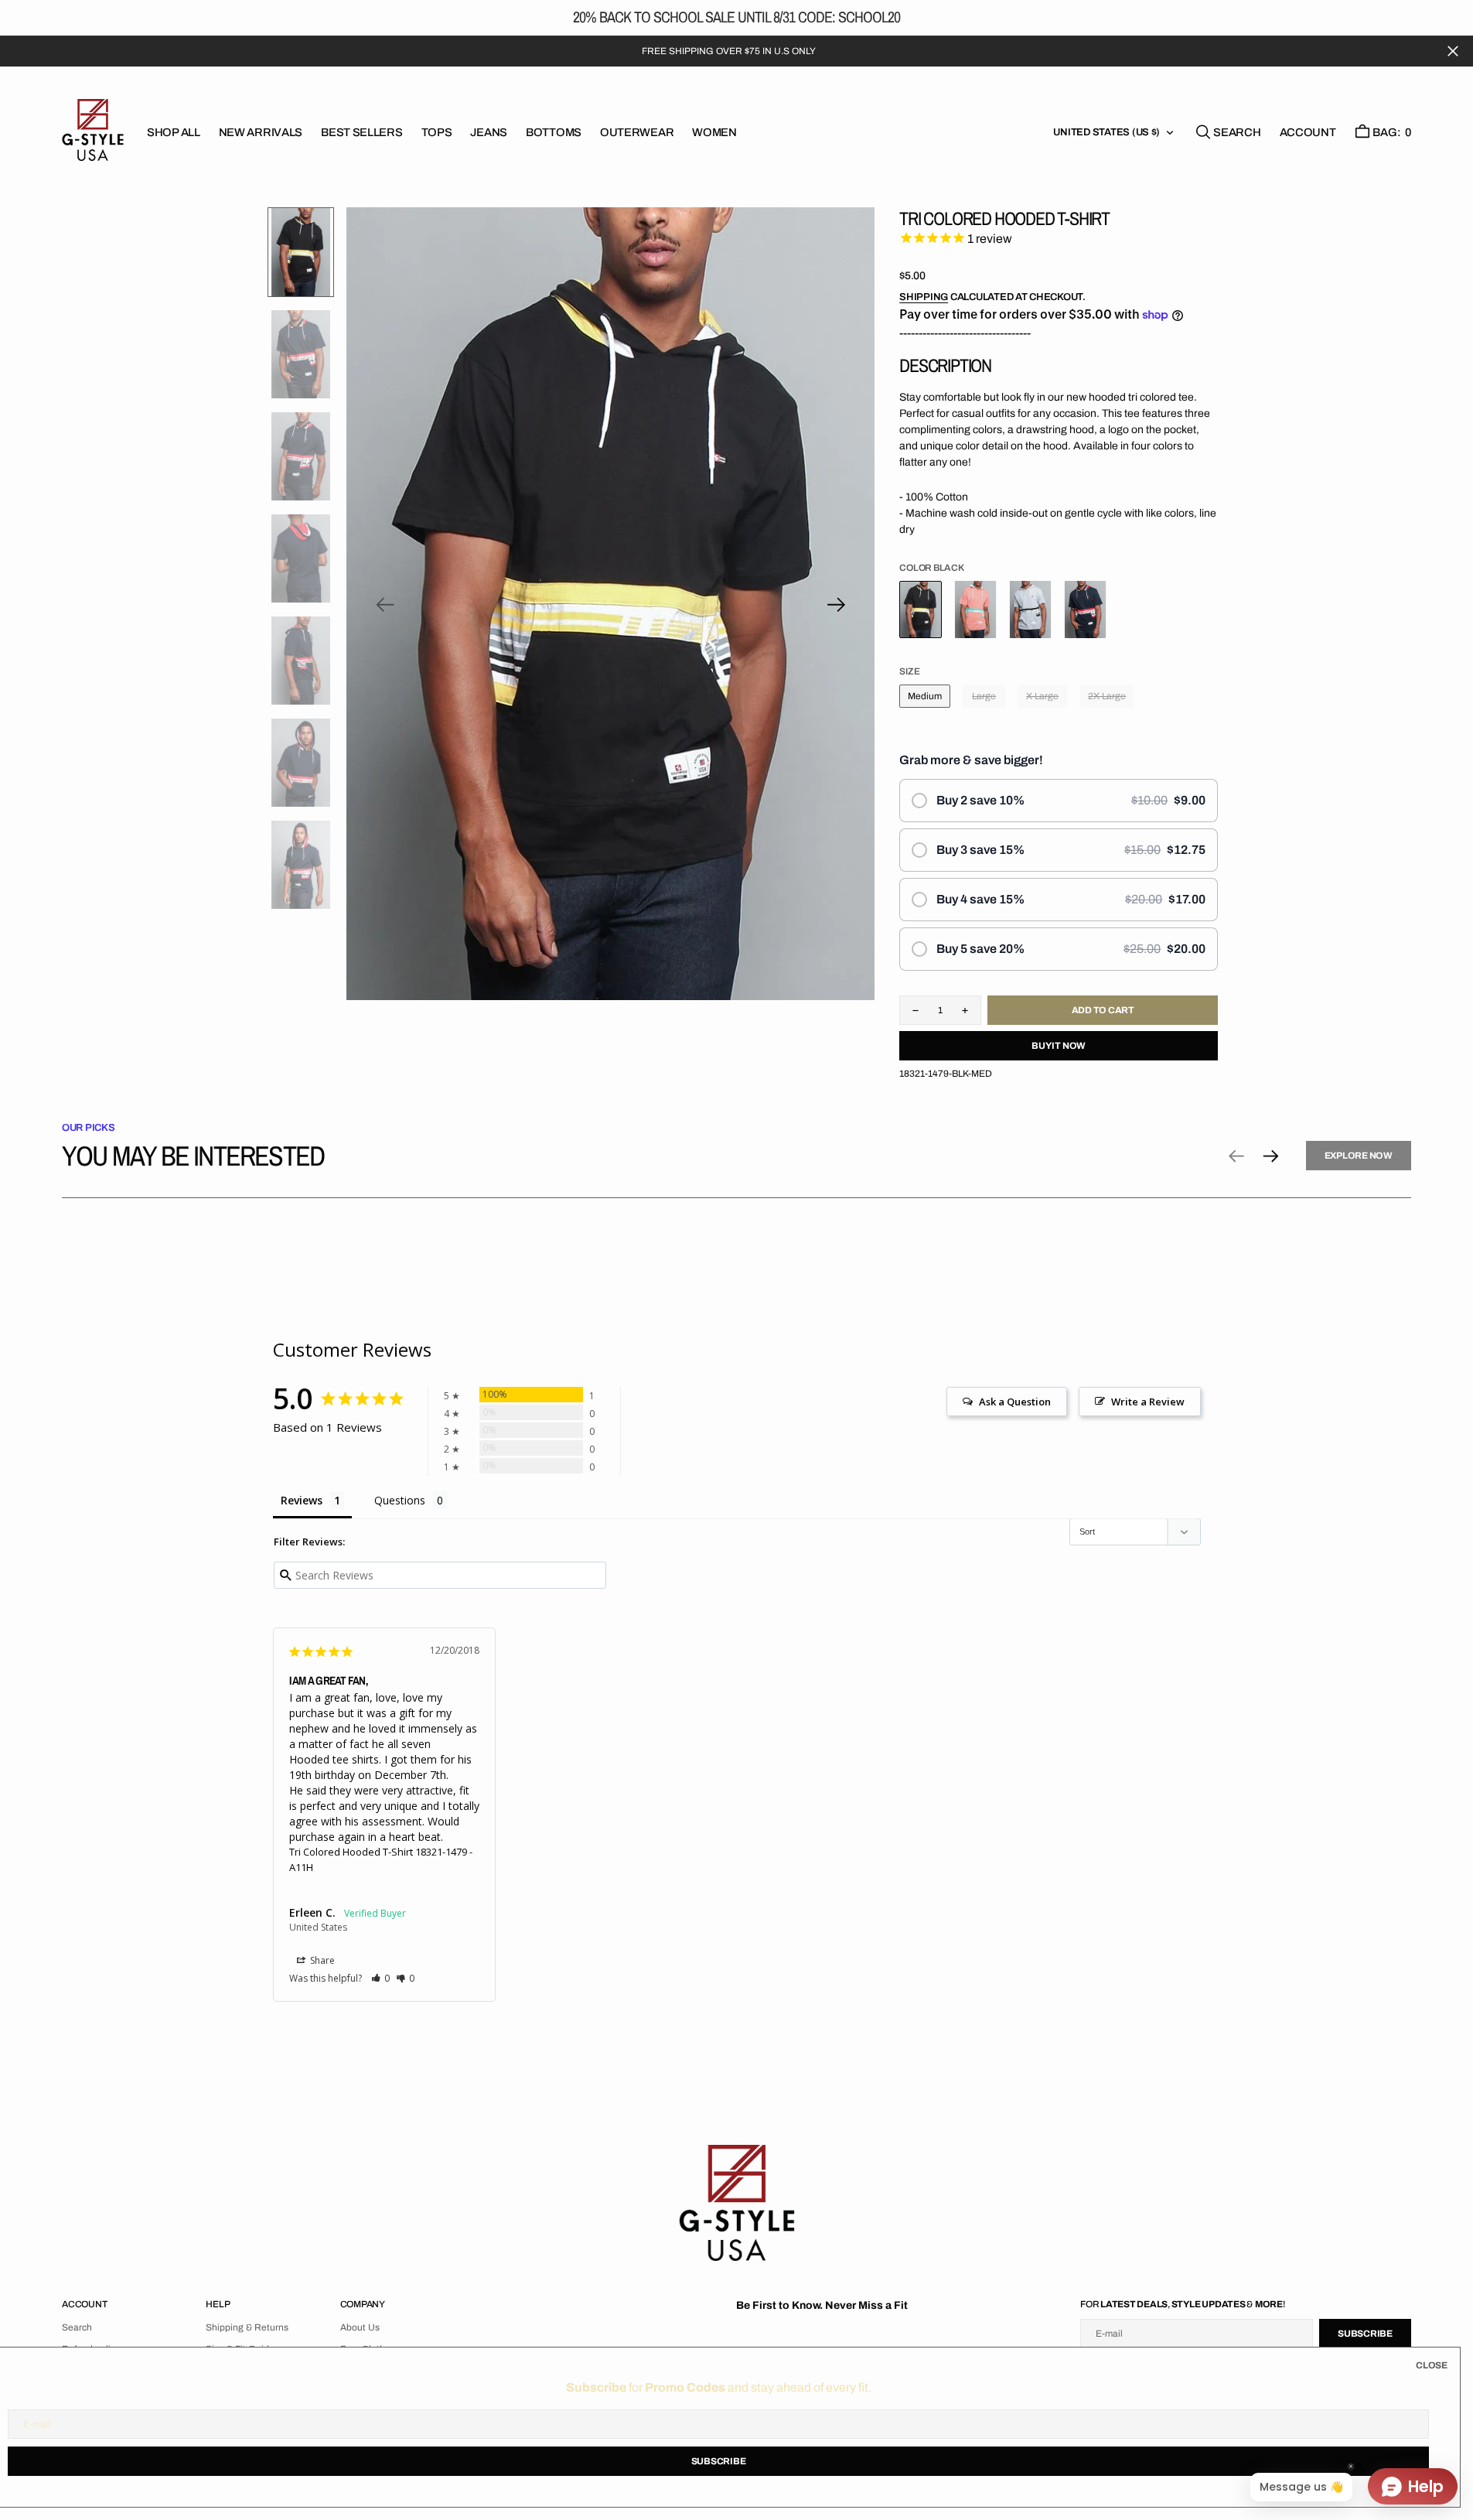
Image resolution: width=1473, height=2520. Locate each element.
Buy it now (1059, 1046)
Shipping (924, 297)
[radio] (1059, 801)
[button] (1308, 132)
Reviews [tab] (302, 1500)
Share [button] (321, 1960)
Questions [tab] (400, 1500)
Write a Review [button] (1148, 1402)
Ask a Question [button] (1015, 1402)
